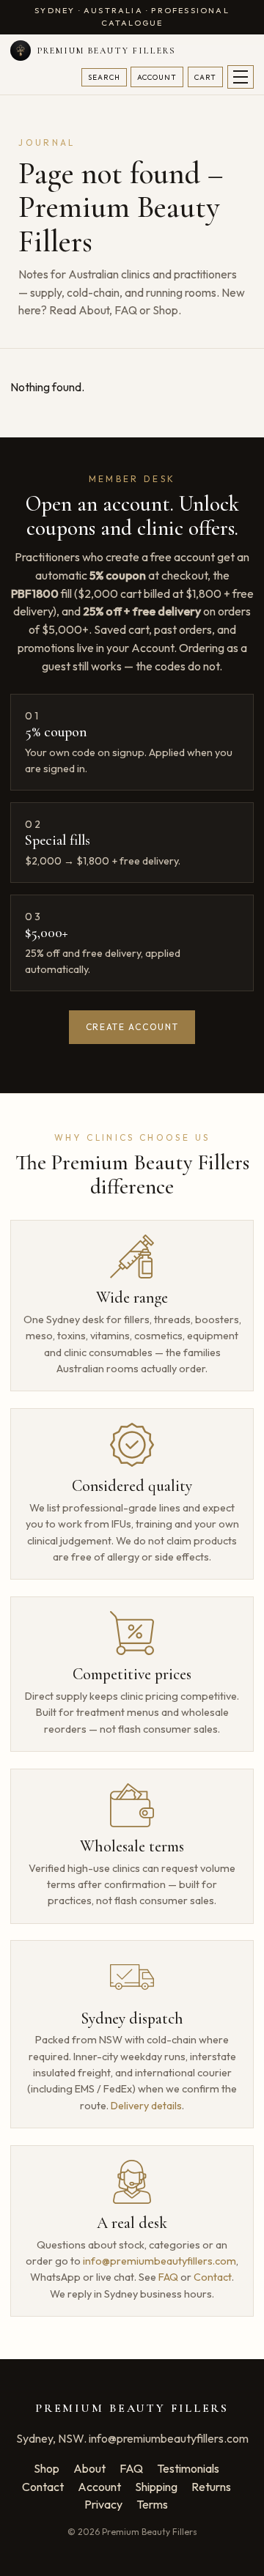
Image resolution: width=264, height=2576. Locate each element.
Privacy (103, 2504)
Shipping (156, 2487)
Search (104, 77)
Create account (132, 1027)
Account (157, 77)
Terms (152, 2504)
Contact (213, 2277)
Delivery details (146, 2106)
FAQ (126, 310)
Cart (205, 77)
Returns (211, 2487)
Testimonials (188, 2468)
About (94, 310)
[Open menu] (241, 77)
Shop (165, 310)
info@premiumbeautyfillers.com (159, 2261)
